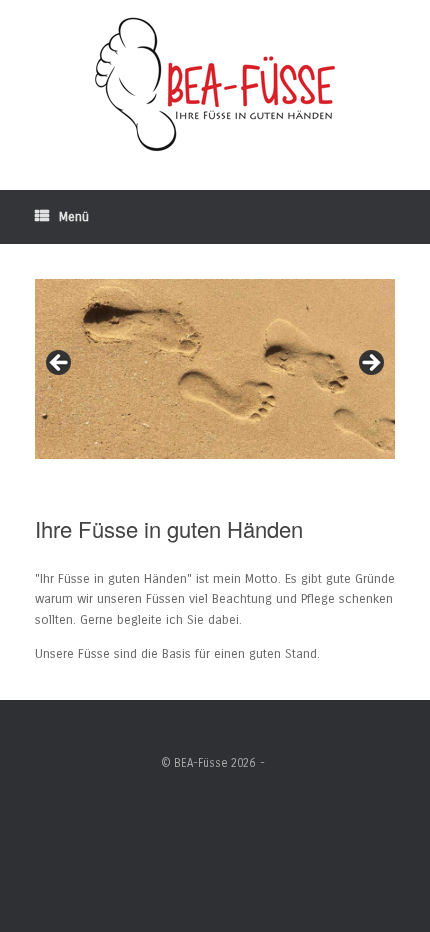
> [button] (370, 364)
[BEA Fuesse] (215, 85)
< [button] (60, 364)
